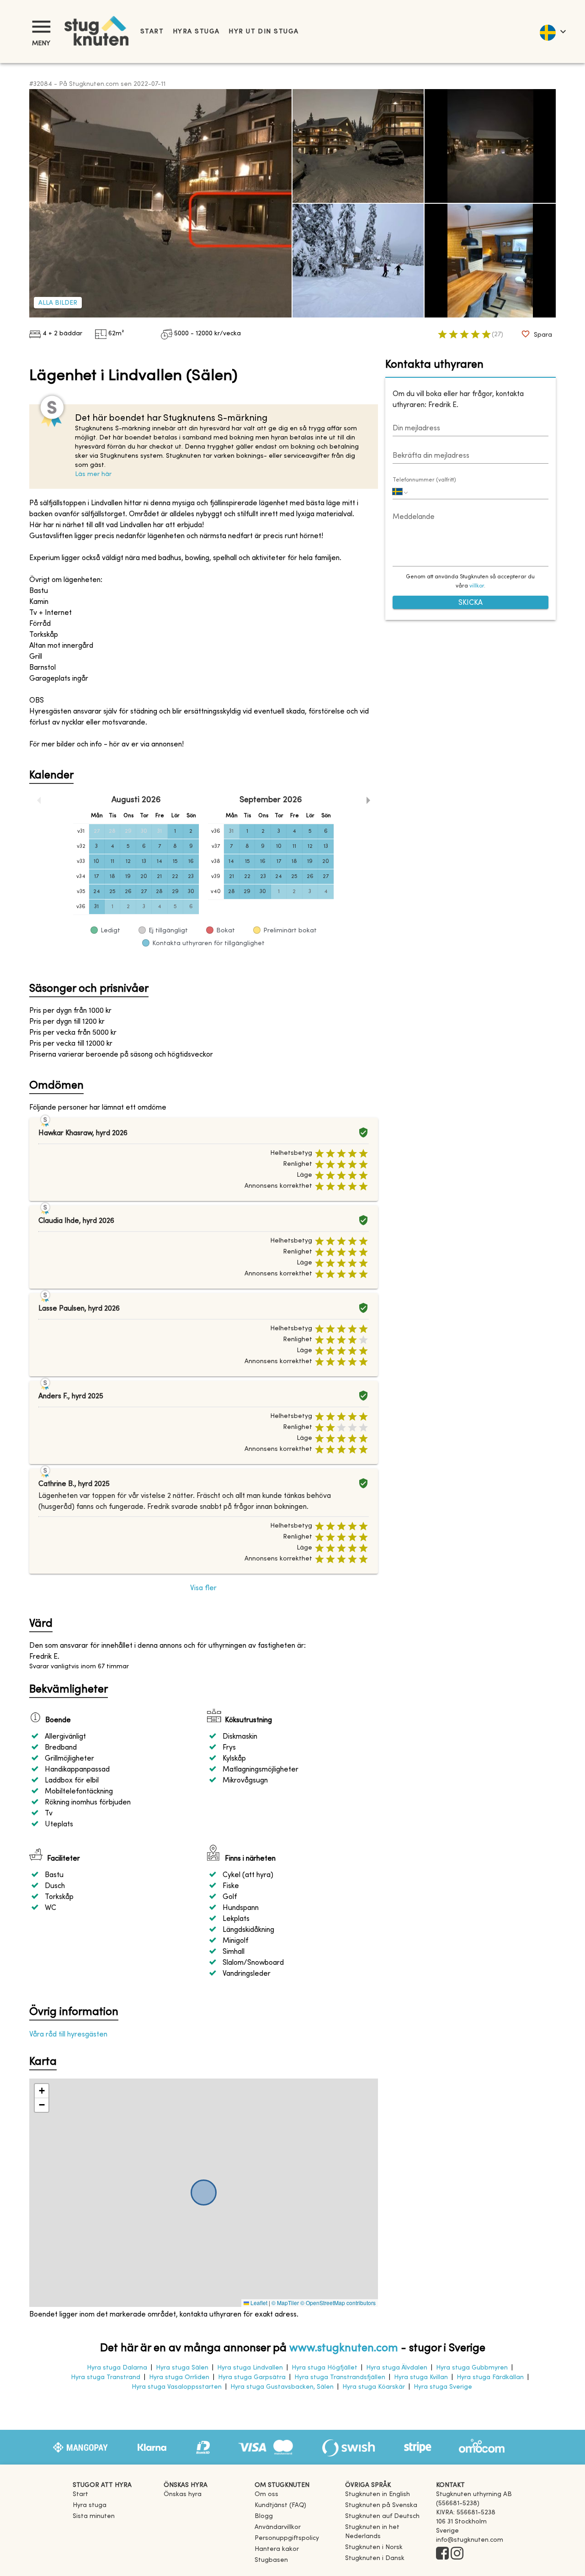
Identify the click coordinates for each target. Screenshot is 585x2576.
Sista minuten (94, 2516)
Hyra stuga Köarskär (374, 2387)
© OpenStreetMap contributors (338, 2303)
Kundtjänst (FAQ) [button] (280, 2505)
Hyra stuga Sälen (182, 2368)
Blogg (264, 2516)
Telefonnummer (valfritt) (424, 480)
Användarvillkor (278, 2527)
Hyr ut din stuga (263, 32)
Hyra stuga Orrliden (179, 2378)
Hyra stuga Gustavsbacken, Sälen (282, 2387)
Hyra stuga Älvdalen (397, 2368)
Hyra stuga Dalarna (117, 2368)
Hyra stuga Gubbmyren (472, 2368)
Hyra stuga (196, 32)
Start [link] (152, 32)
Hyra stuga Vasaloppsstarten (177, 2387)
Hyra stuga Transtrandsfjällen (340, 2378)
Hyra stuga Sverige (443, 2387)
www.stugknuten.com (344, 2349)
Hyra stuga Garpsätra (252, 2378)
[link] (378, 2494)
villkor (477, 587)
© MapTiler (285, 2303)
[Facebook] (442, 2554)
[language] (552, 32)
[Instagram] (457, 2554)
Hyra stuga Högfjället (324, 2368)
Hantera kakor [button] (277, 2549)
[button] (42, 2091)
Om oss (266, 2494)
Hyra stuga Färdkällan (490, 2378)
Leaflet (258, 2303)
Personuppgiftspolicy (287, 2538)
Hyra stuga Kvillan (421, 2378)
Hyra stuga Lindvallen (250, 2368)
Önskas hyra (183, 2494)
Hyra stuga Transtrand (106, 2378)
